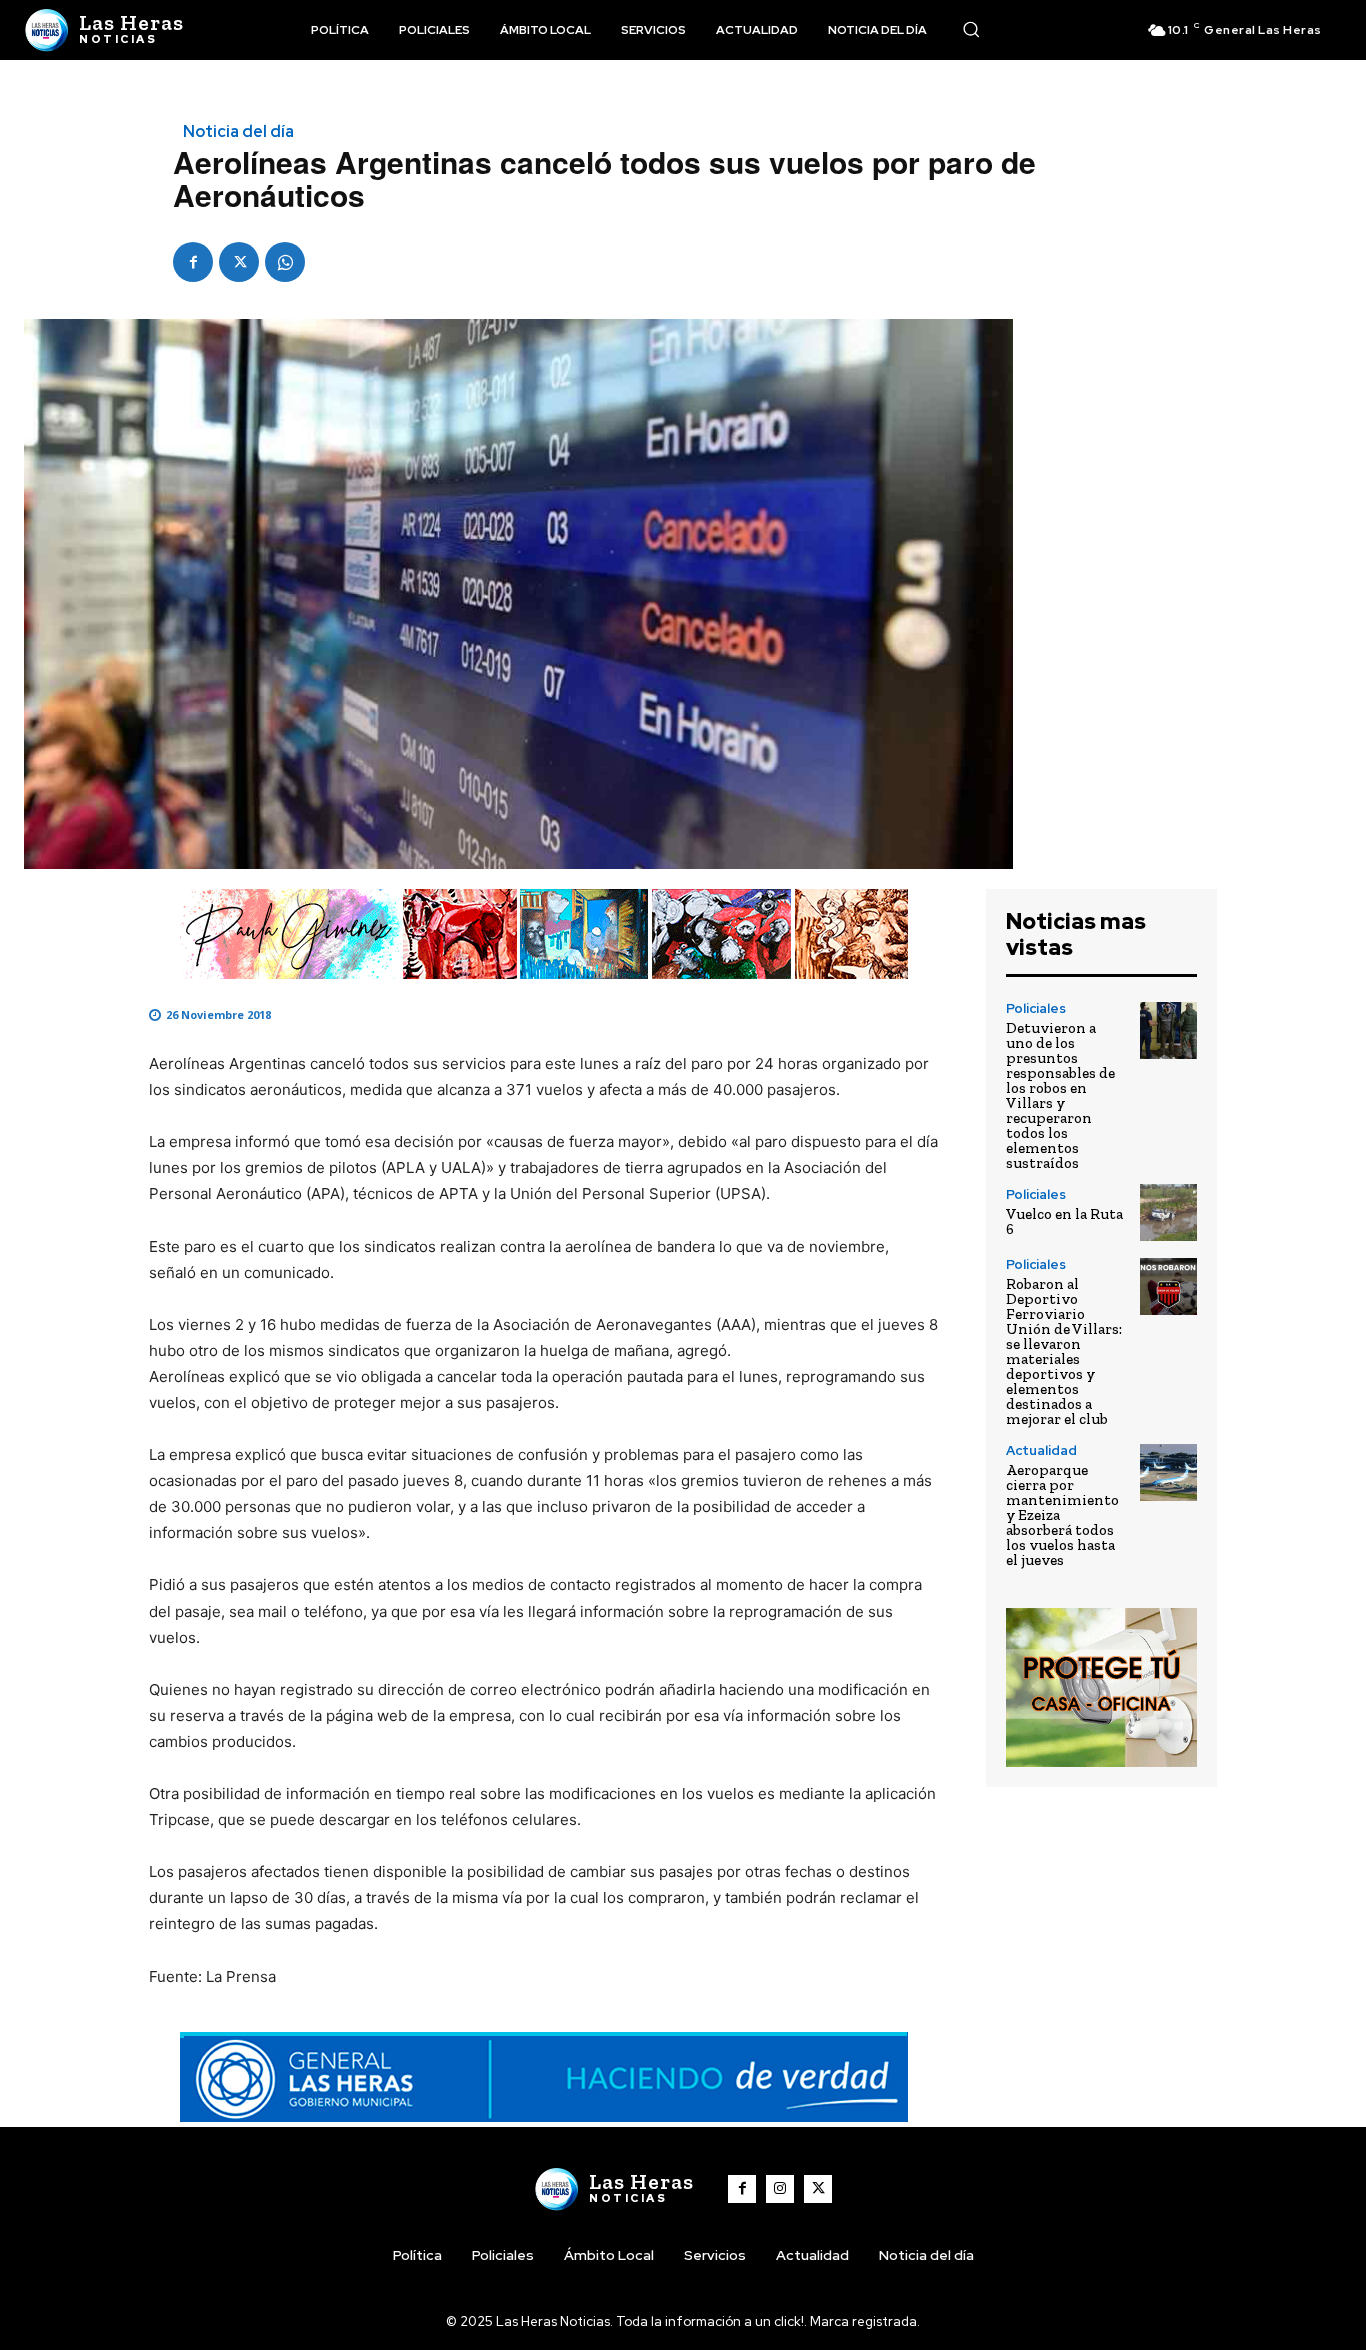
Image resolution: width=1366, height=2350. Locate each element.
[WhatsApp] (285, 262)
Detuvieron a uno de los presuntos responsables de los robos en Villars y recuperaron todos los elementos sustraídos (1060, 1095)
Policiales (1036, 1008)
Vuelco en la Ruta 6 (1064, 1221)
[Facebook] (193, 262)
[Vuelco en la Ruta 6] (1168, 1212)
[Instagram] (780, 2189)
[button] (971, 29)
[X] (239, 262)
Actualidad (1041, 1450)
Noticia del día (238, 132)
